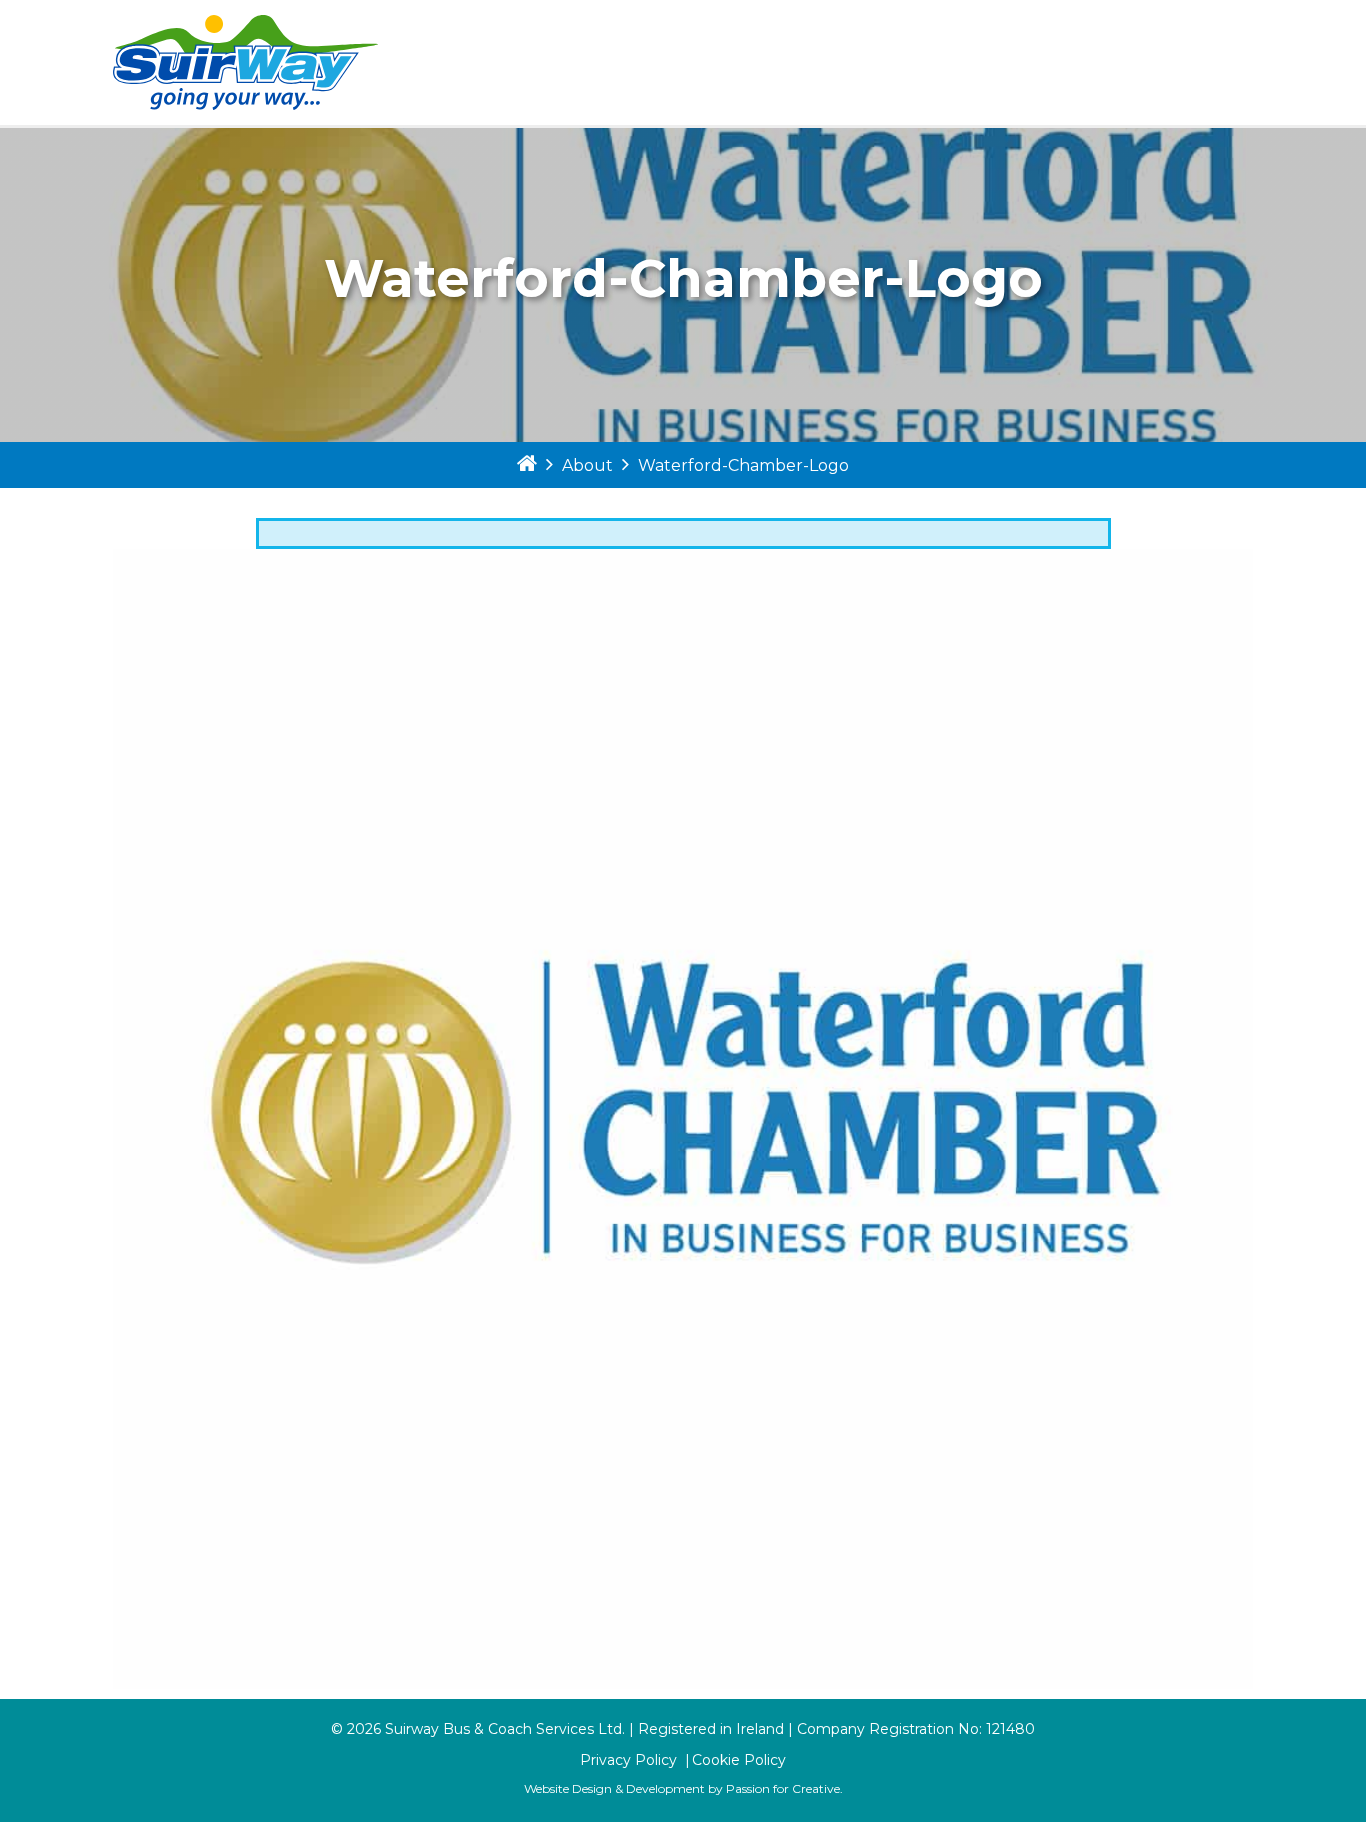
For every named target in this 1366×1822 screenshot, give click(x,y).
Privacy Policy (628, 1760)
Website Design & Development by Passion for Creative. (683, 1788)
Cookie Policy (739, 1760)
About (587, 465)
